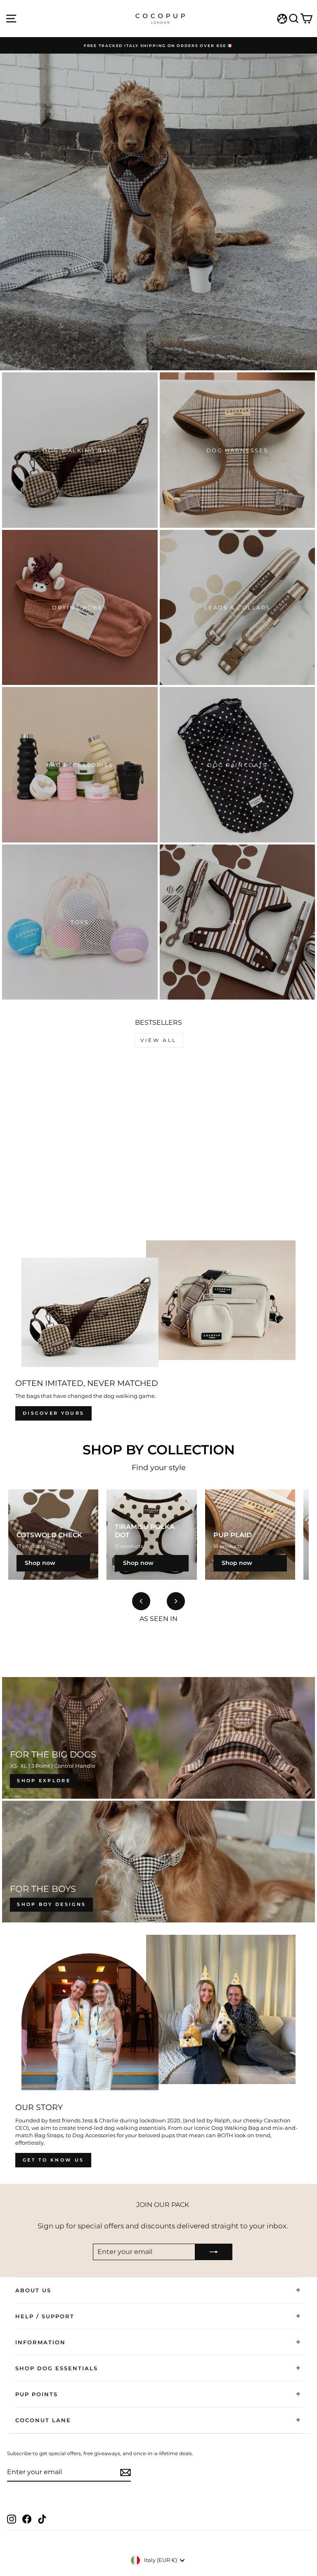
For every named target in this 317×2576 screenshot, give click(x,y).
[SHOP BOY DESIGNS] (158, 1862)
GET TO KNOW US (53, 2160)
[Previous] (141, 1601)
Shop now (40, 1563)
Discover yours (53, 1413)
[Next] (176, 1601)
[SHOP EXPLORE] (158, 1738)
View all (158, 1040)
